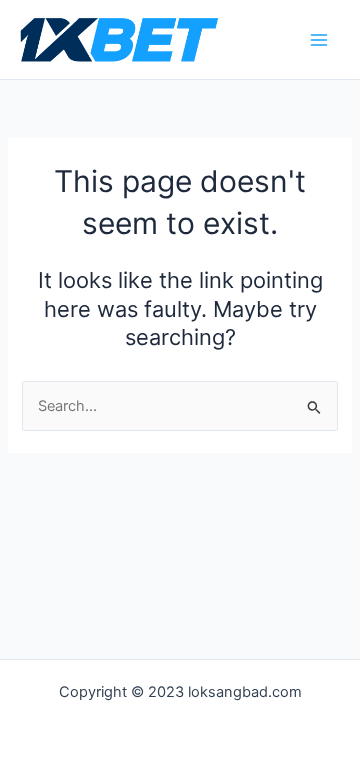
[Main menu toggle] (319, 40)
